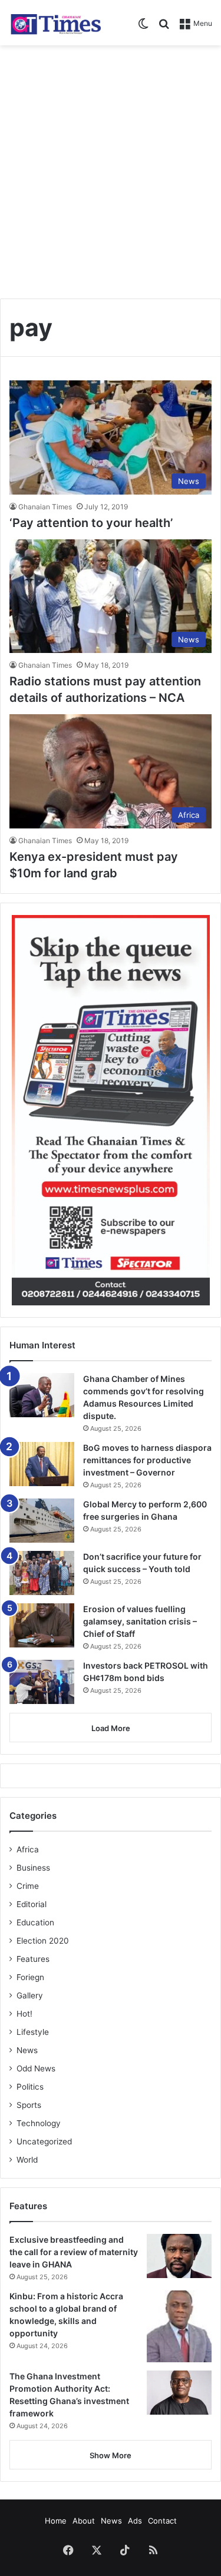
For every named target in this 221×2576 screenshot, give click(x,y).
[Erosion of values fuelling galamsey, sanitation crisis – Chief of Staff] (42, 1625)
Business (33, 1868)
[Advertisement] (111, 168)
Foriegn (30, 1977)
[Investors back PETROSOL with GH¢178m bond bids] (42, 1682)
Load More (111, 1728)
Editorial (32, 1904)
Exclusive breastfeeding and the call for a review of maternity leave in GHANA (74, 2252)
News (27, 2050)
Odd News (36, 2068)
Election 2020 (43, 1941)
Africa (28, 1849)
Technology (39, 2123)
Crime (28, 1886)
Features (33, 1959)
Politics (30, 2087)
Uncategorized (44, 2141)
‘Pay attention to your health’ (91, 523)
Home (56, 2521)
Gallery (30, 1995)
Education (35, 1922)
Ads (135, 2521)
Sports (29, 2105)
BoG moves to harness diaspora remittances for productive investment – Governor (147, 1460)
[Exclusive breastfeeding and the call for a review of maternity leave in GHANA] (179, 2256)
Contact (162, 2521)
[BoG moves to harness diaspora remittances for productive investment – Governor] (42, 1464)
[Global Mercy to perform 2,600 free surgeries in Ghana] (42, 1521)
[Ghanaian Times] (56, 23)
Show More (111, 2455)
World (27, 2160)
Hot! (24, 2014)
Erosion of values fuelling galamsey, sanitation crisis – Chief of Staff (140, 1621)
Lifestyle (33, 2032)
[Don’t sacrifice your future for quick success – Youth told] (42, 1573)
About (84, 2521)
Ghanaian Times (45, 507)
